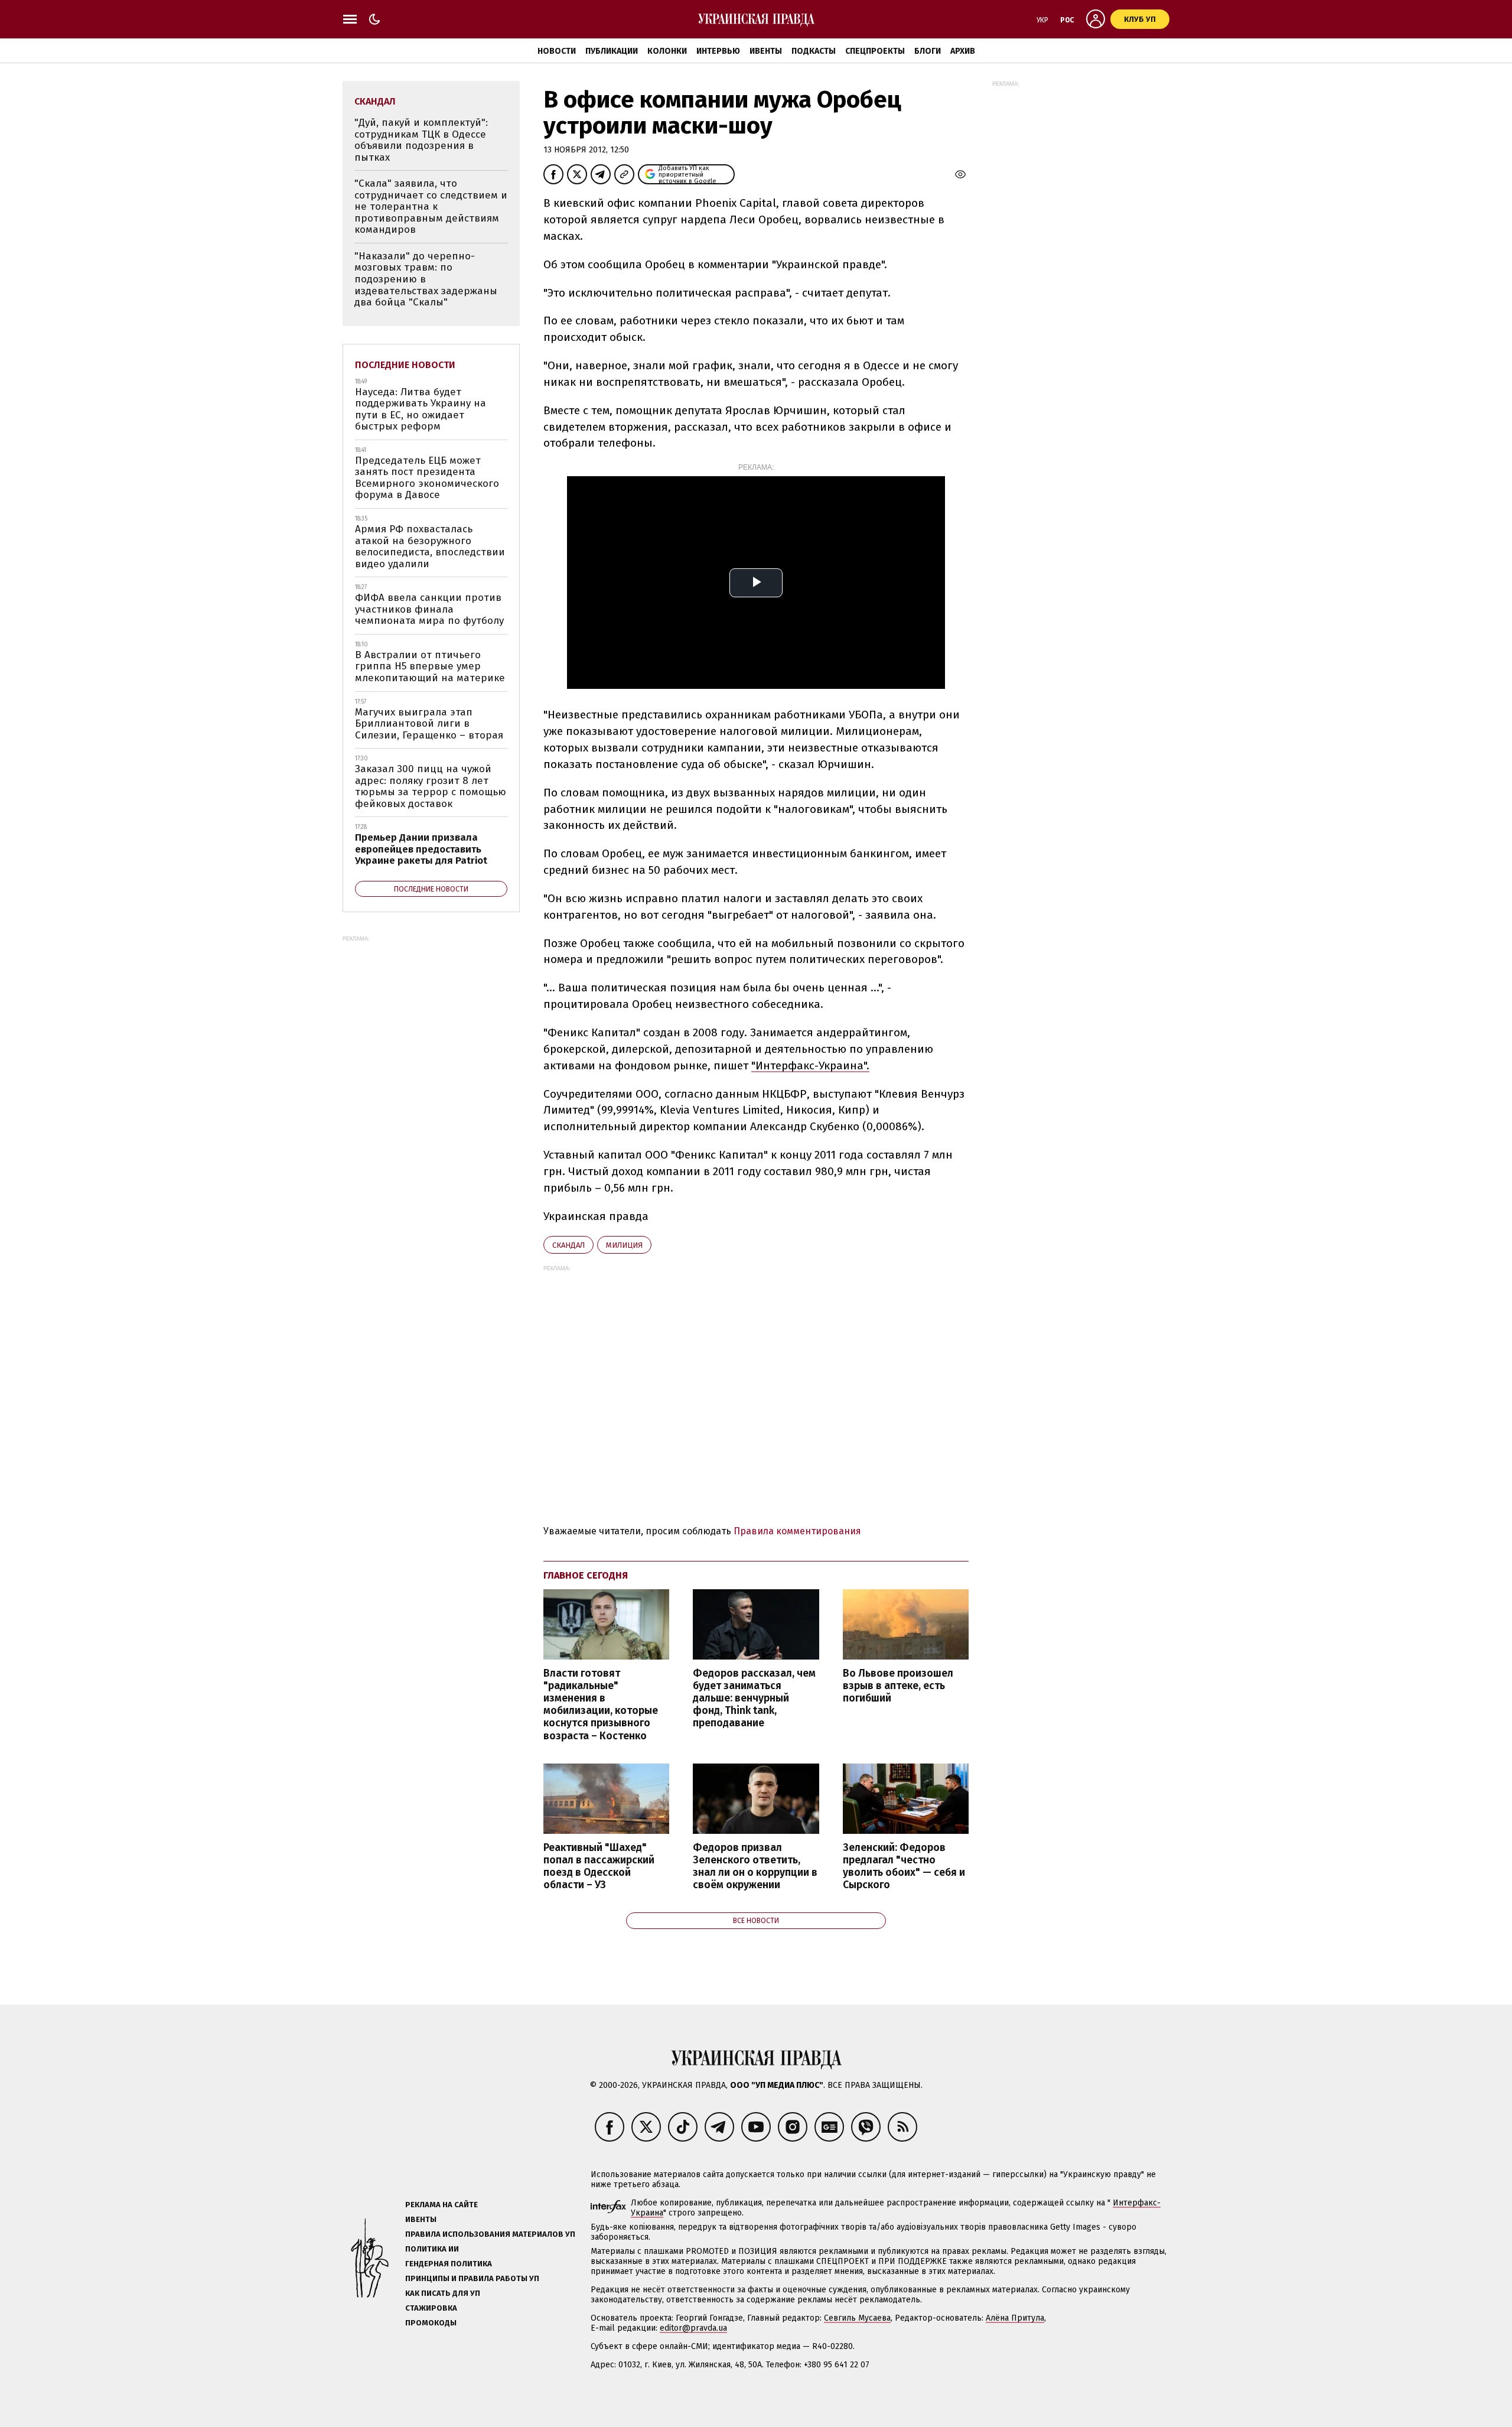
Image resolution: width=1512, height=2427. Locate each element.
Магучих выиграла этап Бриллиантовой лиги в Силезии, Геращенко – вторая (429, 724)
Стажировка (431, 2308)
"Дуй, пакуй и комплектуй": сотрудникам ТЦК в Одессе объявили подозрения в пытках (421, 140)
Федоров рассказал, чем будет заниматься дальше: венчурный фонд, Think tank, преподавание (754, 1699)
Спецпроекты (875, 51)
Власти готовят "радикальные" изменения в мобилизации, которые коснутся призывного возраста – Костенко (601, 1705)
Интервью (718, 51)
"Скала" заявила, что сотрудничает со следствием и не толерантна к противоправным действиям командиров (431, 206)
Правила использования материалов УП (490, 2234)
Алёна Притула (1015, 2318)
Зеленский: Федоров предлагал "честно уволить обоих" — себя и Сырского (904, 1866)
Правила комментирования (797, 1531)
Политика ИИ (432, 2249)
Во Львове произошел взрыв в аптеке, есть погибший (898, 1686)
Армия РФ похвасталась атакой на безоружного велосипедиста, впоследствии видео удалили (430, 546)
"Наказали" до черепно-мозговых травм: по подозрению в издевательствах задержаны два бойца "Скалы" (426, 279)
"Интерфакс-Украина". (810, 1066)
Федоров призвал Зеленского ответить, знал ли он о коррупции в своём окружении (755, 1866)
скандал (568, 1245)
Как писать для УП (443, 2293)
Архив (963, 51)
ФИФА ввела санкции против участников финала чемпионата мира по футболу (429, 609)
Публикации (612, 51)
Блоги (928, 51)
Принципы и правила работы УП (472, 2278)
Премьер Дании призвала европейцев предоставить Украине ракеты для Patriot (421, 849)
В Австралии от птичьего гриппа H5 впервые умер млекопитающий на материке (430, 666)
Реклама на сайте (441, 2205)
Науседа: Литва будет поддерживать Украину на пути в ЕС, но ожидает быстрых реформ (421, 409)
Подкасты (814, 51)
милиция (624, 1245)
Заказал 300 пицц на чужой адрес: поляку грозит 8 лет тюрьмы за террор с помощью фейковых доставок (431, 786)
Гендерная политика (449, 2264)
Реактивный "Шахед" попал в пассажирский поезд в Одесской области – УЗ (599, 1866)
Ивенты (766, 51)
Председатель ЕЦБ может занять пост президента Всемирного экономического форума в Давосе (427, 478)
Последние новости (405, 365)
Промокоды (431, 2323)
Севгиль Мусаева (857, 2318)
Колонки (667, 51)
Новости (557, 51)
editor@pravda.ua (693, 2328)
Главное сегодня (586, 1575)
